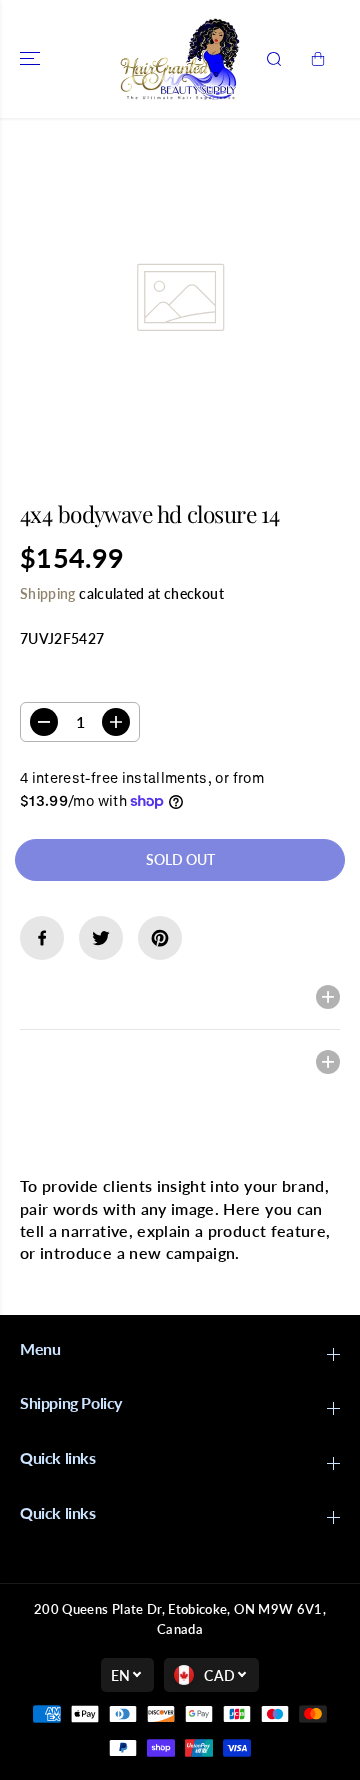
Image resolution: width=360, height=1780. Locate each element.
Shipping (48, 593)
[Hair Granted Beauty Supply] (180, 59)
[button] (32, 59)
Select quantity (83, 682)
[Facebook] (42, 938)
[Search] (274, 59)
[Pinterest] (160, 938)
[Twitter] (101, 938)
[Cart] (318, 59)
